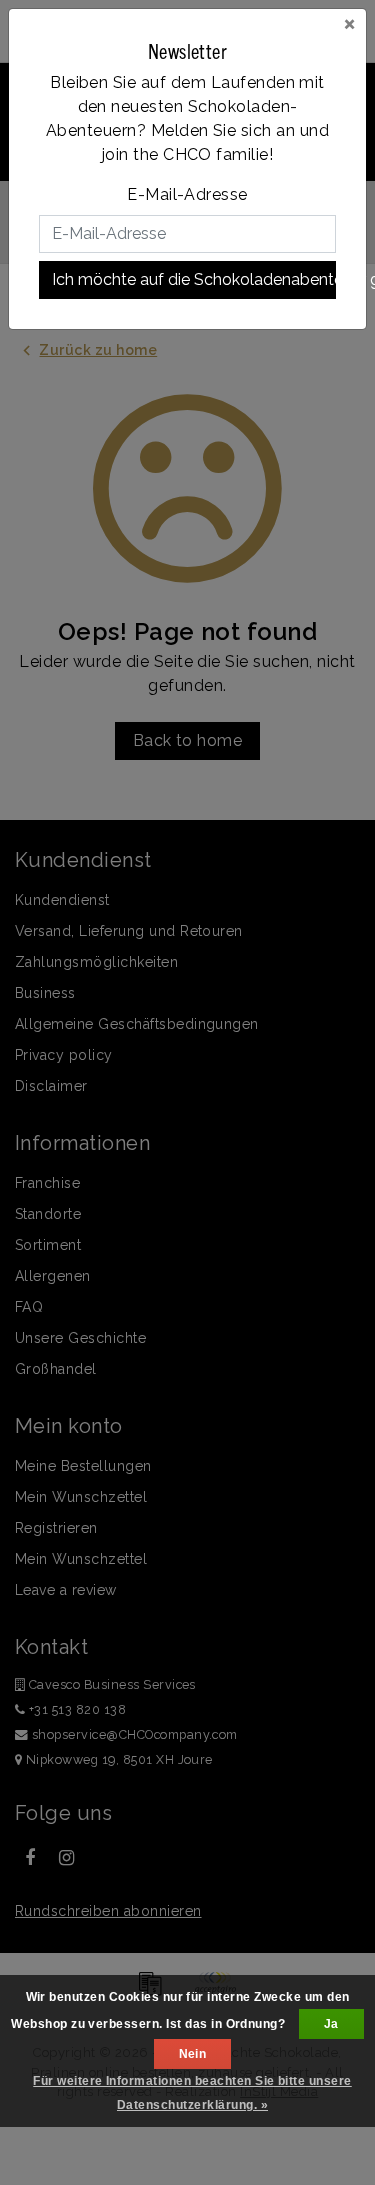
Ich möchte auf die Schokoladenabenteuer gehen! (194, 279)
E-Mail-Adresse (187, 194)
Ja (331, 2024)
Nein (193, 2054)
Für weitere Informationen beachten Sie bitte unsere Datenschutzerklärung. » (192, 2093)
